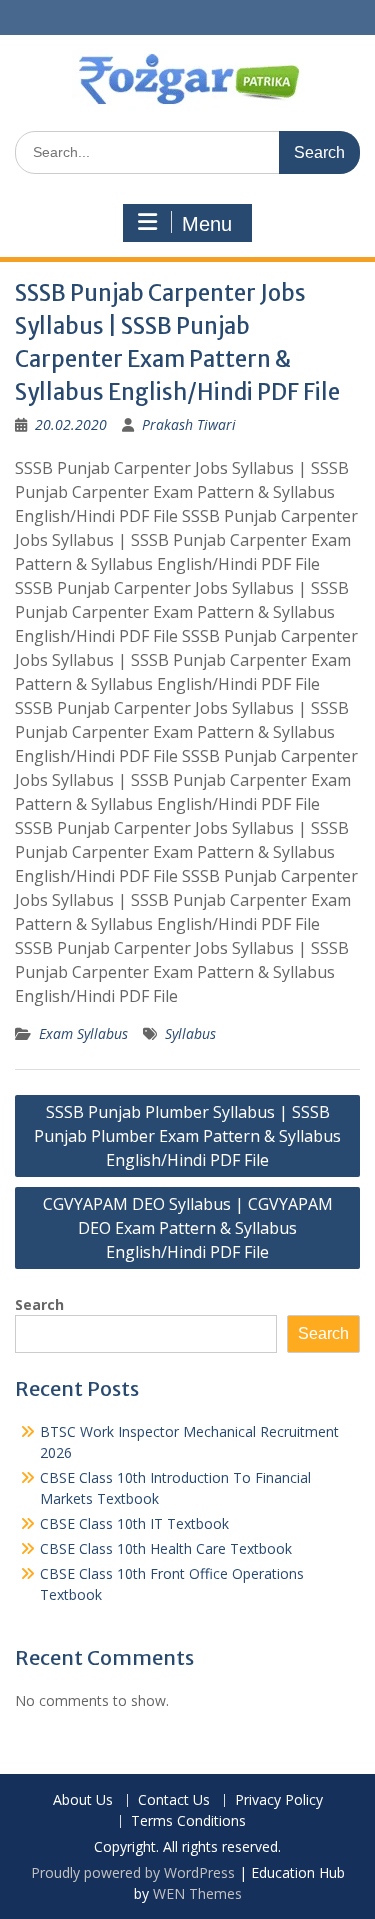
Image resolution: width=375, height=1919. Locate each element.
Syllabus (190, 1033)
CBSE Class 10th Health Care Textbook (166, 1548)
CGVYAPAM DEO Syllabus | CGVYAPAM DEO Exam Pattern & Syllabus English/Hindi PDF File (188, 1228)
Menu (207, 224)
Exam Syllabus (83, 1033)
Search (39, 1304)
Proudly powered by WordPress (133, 1872)
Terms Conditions (188, 1821)
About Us (83, 1800)
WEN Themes (197, 1893)
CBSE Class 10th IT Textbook (134, 1523)
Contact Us (174, 1800)
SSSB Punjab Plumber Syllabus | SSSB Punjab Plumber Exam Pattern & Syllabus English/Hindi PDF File (187, 1136)
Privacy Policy (279, 1800)
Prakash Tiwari (189, 424)
